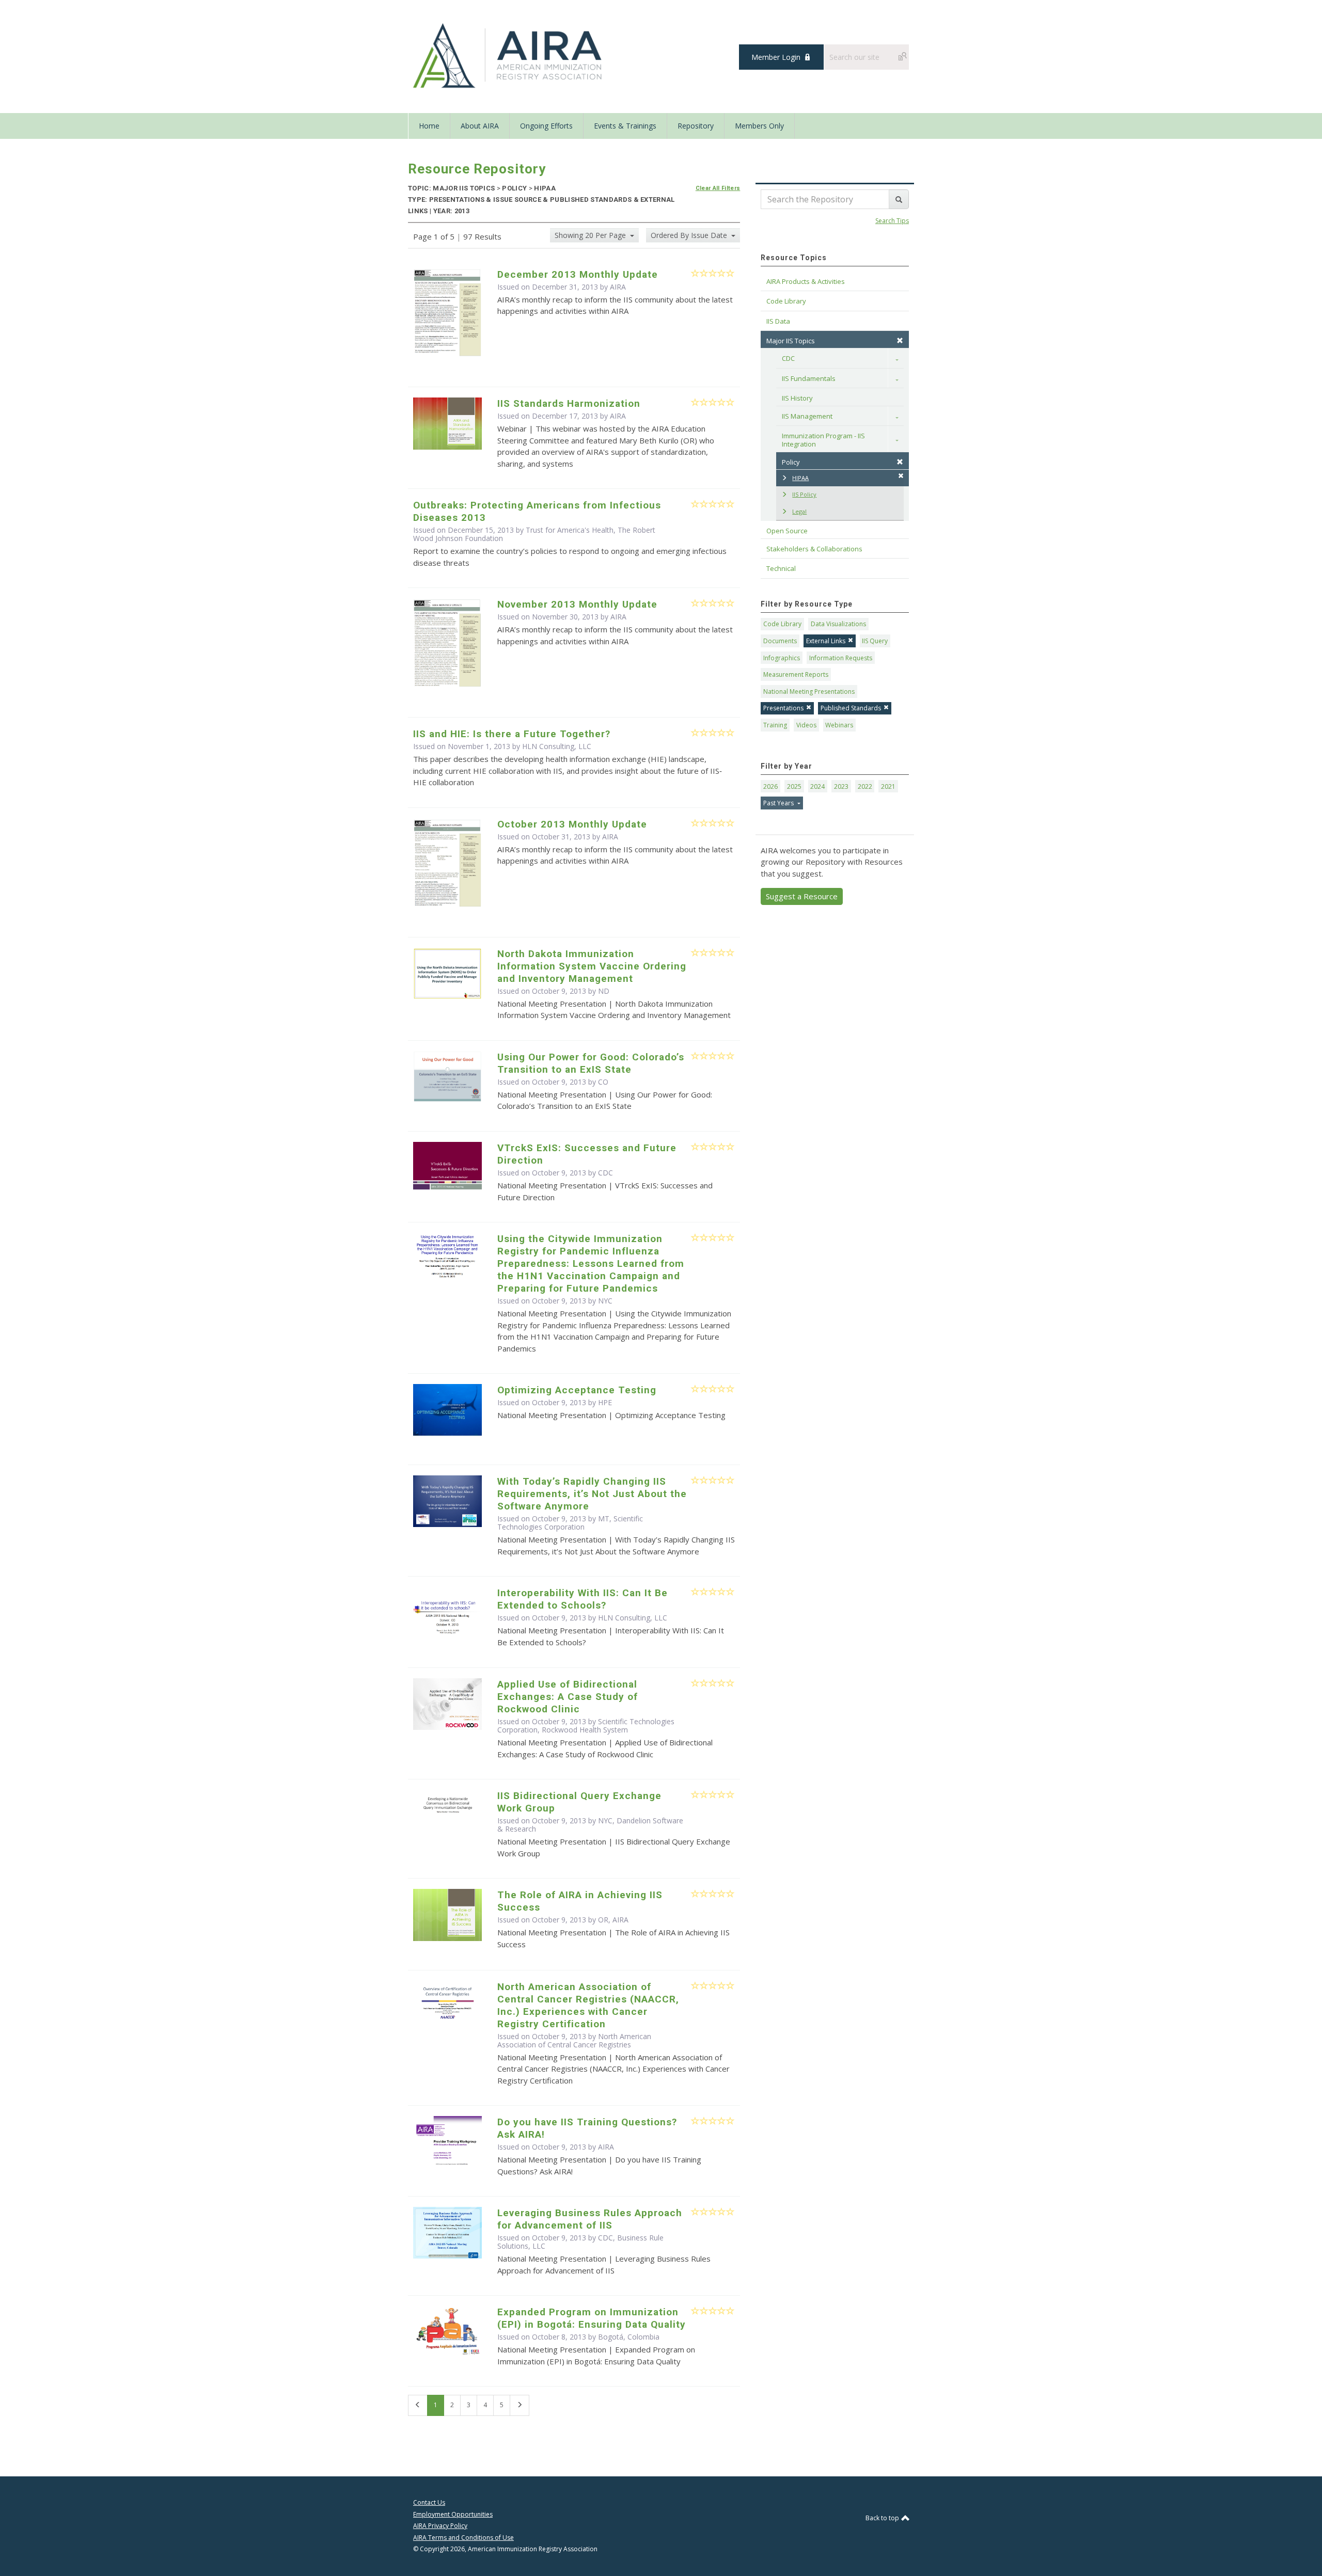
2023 (841, 786)
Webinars (839, 725)
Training (775, 725)
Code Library (782, 624)
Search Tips (892, 221)
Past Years (779, 803)
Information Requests (841, 658)
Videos (806, 725)
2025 (794, 786)
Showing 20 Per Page (591, 235)
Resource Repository (477, 169)
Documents (780, 641)
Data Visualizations (838, 624)
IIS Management (807, 416)
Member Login (776, 57)
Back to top (883, 2518)
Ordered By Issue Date (690, 235)
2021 (888, 786)
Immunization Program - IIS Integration (824, 440)
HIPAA (800, 478)
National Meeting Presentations (809, 691)
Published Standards (851, 708)
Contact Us (429, 2502)
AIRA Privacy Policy (440, 2526)
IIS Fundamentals (809, 378)
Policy (791, 462)
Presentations (783, 708)
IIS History (797, 398)
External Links (826, 641)
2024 (817, 786)
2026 (770, 786)
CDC (788, 358)
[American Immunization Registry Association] (508, 56)
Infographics (782, 658)
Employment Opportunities (453, 2514)
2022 (865, 786)
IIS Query (875, 641)
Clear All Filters (718, 188)
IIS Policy (804, 494)
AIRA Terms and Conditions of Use (463, 2538)
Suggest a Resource (802, 896)
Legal (799, 511)
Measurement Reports (796, 674)
